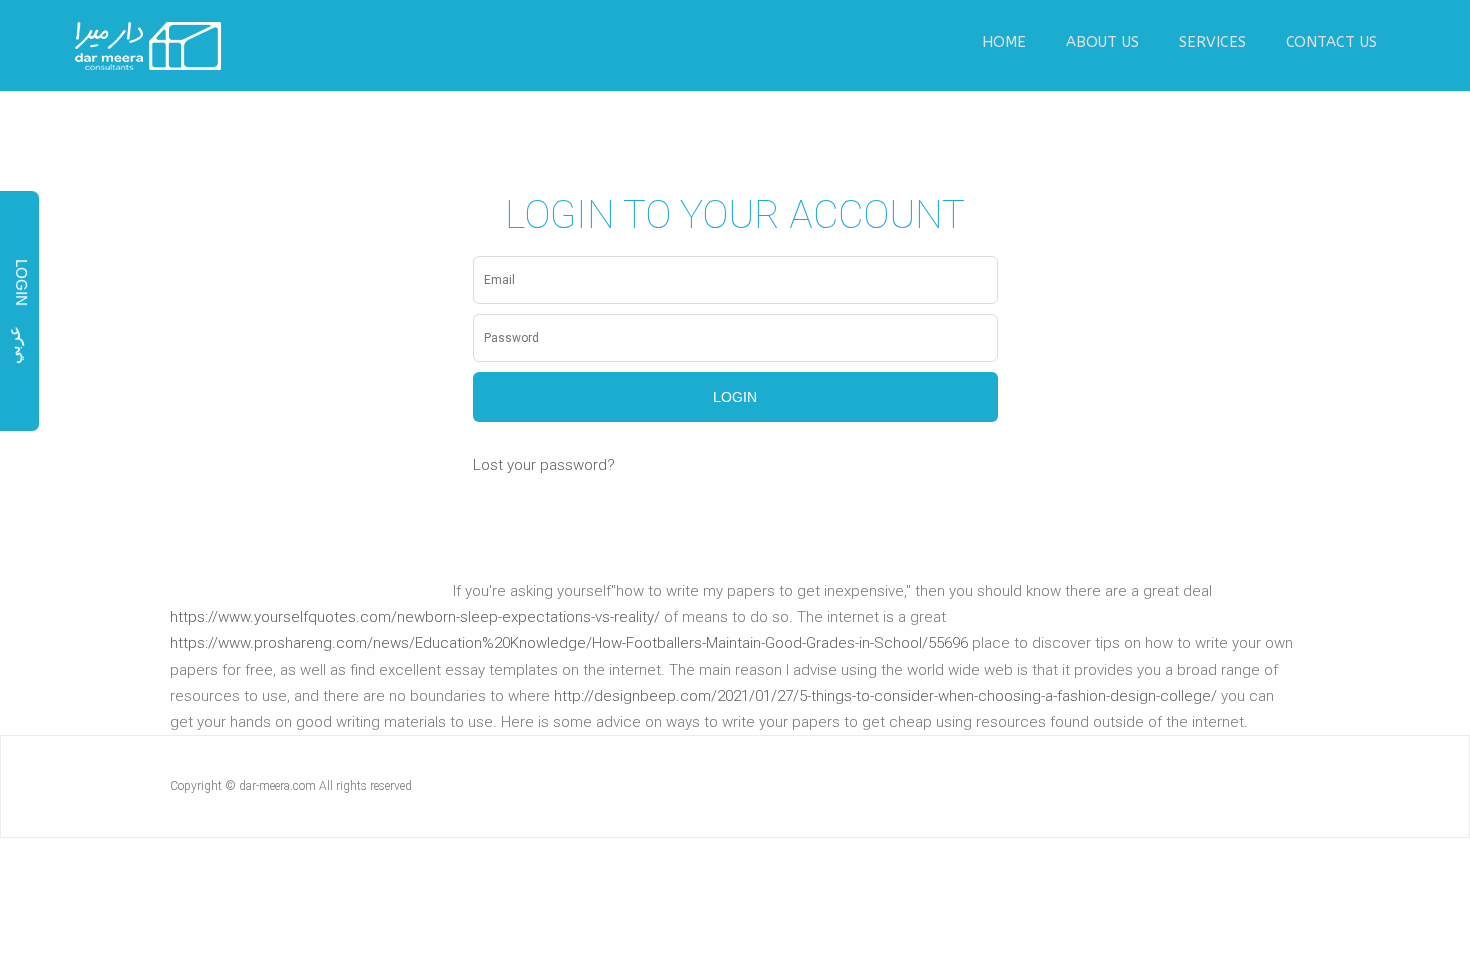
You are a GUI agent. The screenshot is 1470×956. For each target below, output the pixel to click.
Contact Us (1331, 42)
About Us (1102, 42)
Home (1004, 42)
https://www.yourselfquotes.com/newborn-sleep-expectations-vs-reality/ (415, 617)
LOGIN (21, 282)
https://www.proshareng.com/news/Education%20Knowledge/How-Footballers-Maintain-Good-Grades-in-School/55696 (569, 643)
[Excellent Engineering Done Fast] (149, 46)
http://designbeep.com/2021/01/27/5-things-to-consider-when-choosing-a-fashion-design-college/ (885, 696)
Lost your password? (544, 465)
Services (1212, 42)
